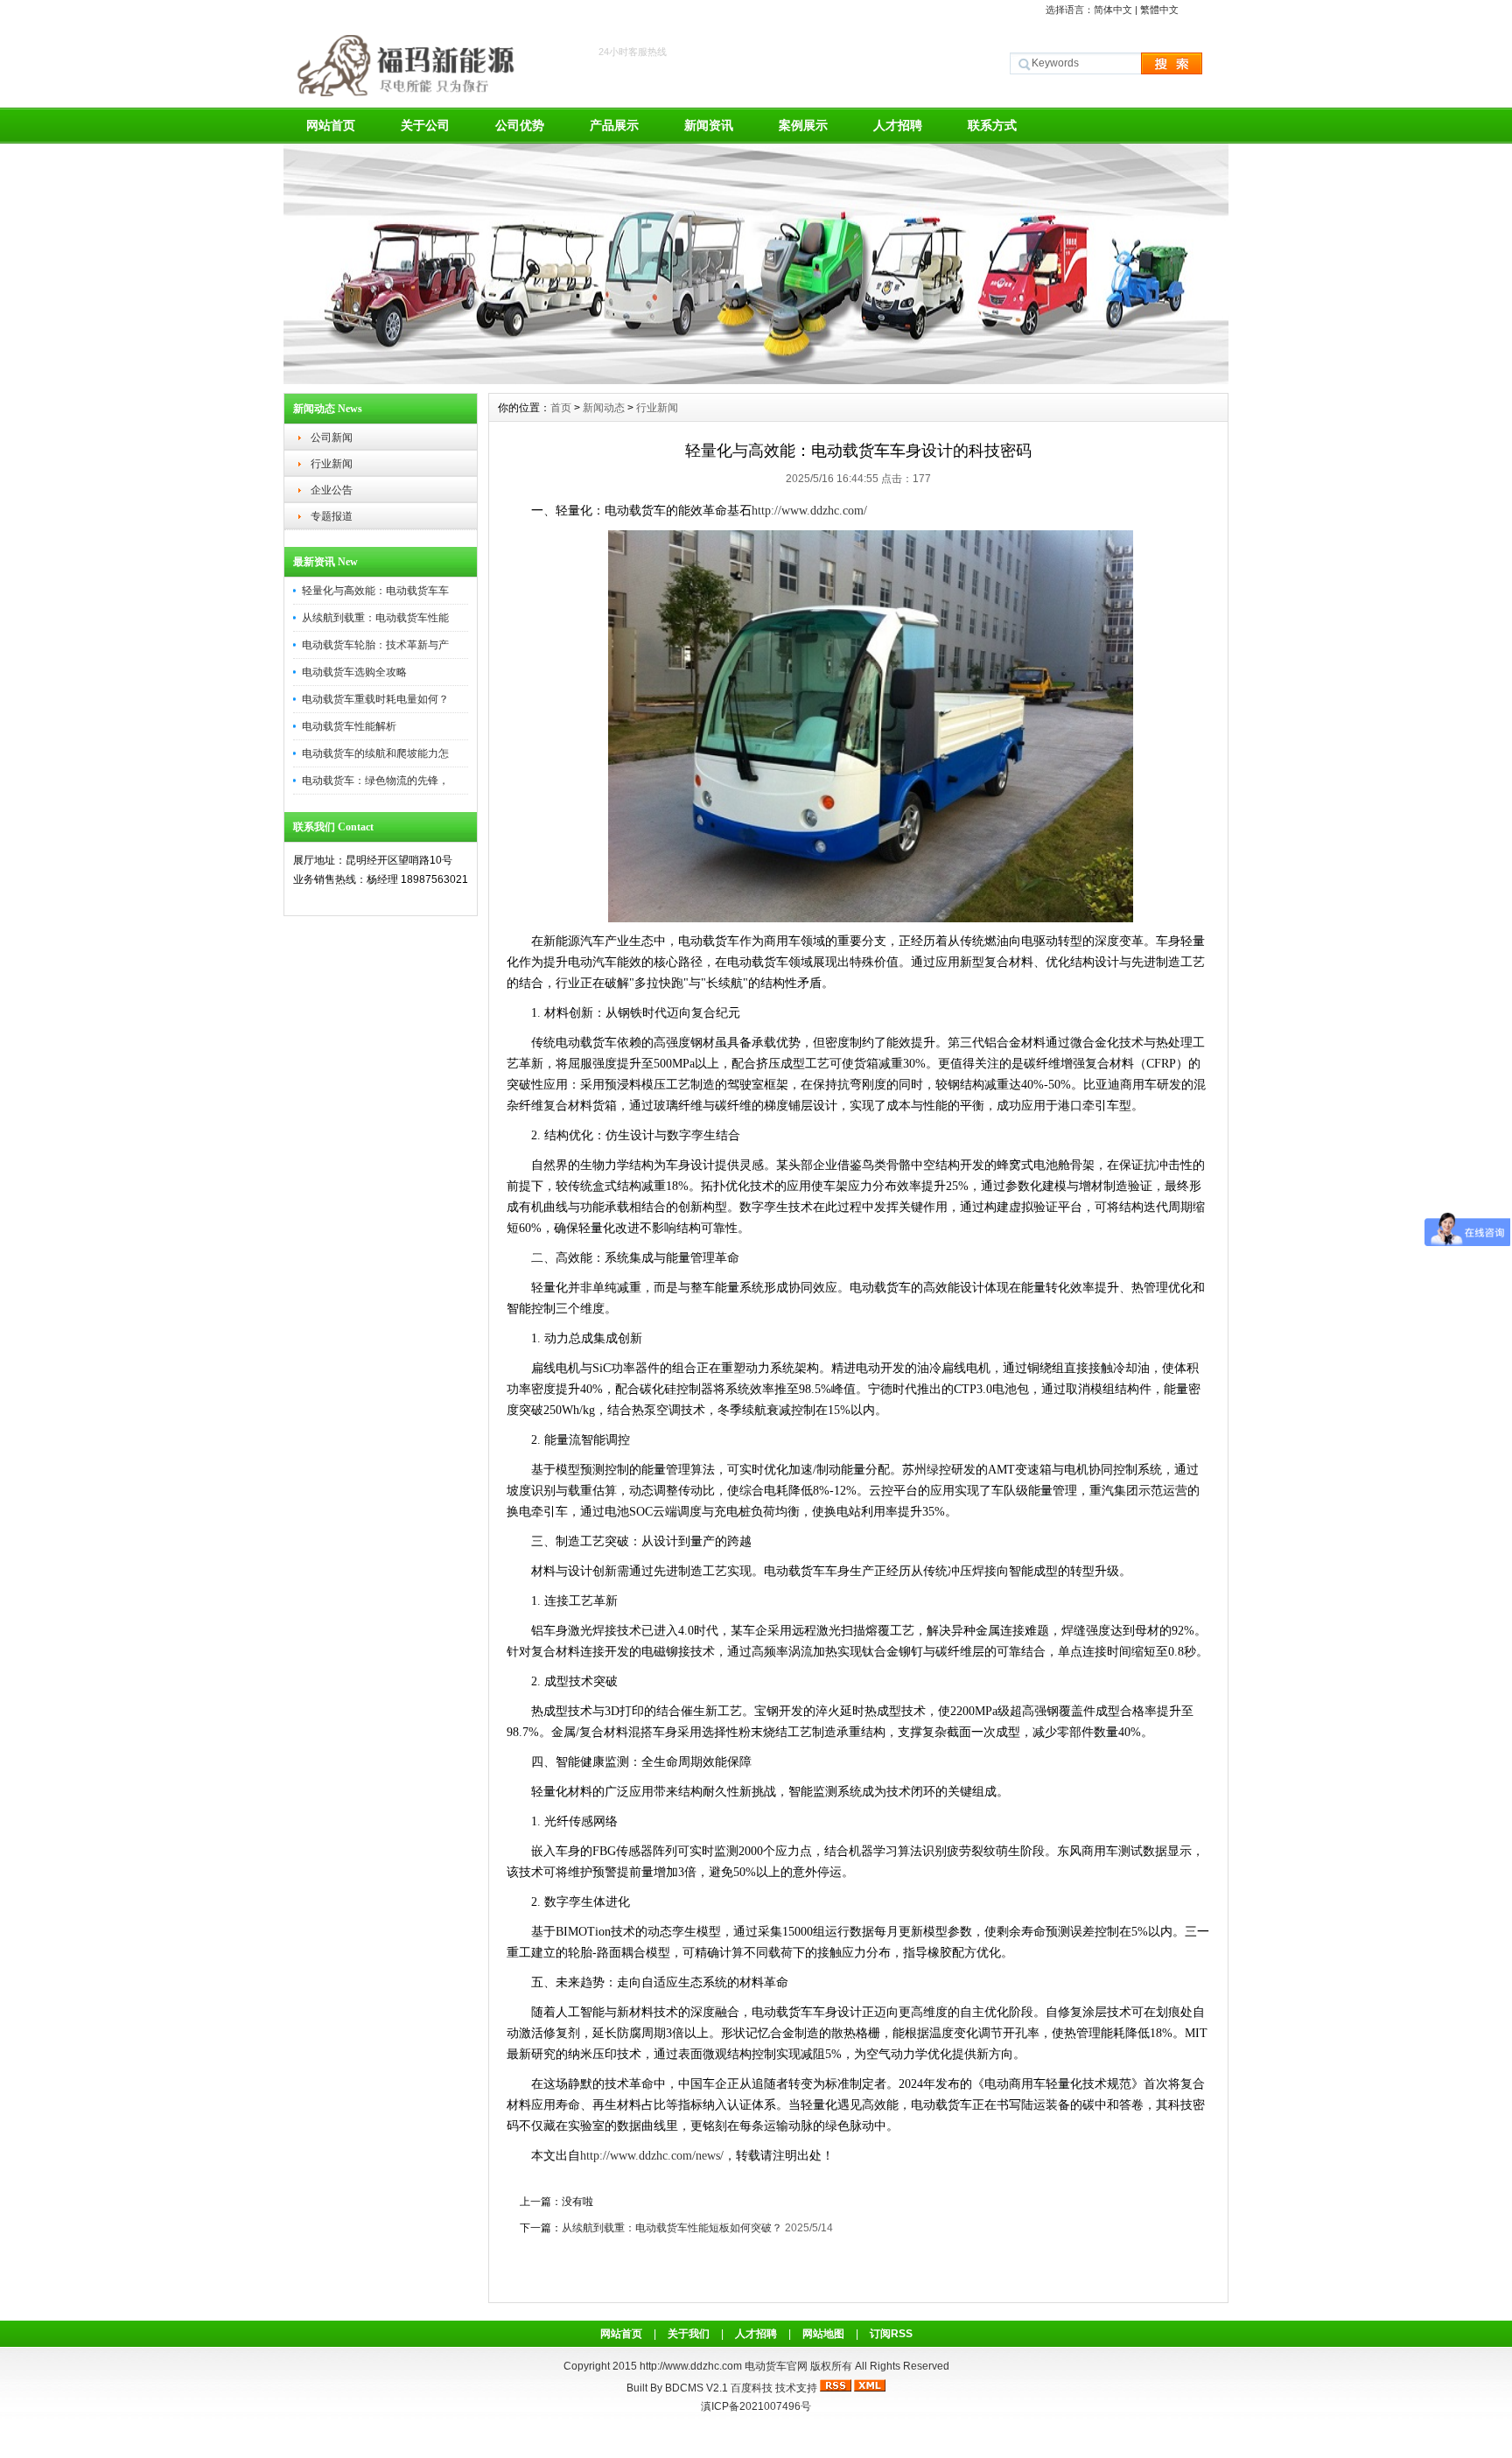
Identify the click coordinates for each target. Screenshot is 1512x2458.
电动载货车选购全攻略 (354, 672)
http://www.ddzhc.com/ (809, 511)
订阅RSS (891, 2334)
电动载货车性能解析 (349, 726)
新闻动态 (604, 408)
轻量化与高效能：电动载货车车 (375, 591)
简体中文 (1113, 10)
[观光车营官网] (756, 380)
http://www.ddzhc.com (692, 2366)
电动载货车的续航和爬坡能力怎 (375, 753)
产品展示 (614, 125)
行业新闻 (332, 464)
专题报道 (332, 516)
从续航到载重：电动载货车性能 (375, 618)
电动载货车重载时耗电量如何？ (375, 699)
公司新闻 (332, 438)
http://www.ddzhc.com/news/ (652, 2156)
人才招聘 (898, 125)
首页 (561, 408)
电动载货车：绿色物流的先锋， (375, 781)
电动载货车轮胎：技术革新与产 (375, 645)
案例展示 (803, 125)
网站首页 (331, 125)
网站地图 (823, 2334)
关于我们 (689, 2334)
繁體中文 (1159, 10)
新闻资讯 (709, 125)
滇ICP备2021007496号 (756, 2406)
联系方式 (992, 125)
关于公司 (425, 125)
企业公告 (332, 490)
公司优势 (520, 125)
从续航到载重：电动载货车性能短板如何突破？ (672, 2228)
